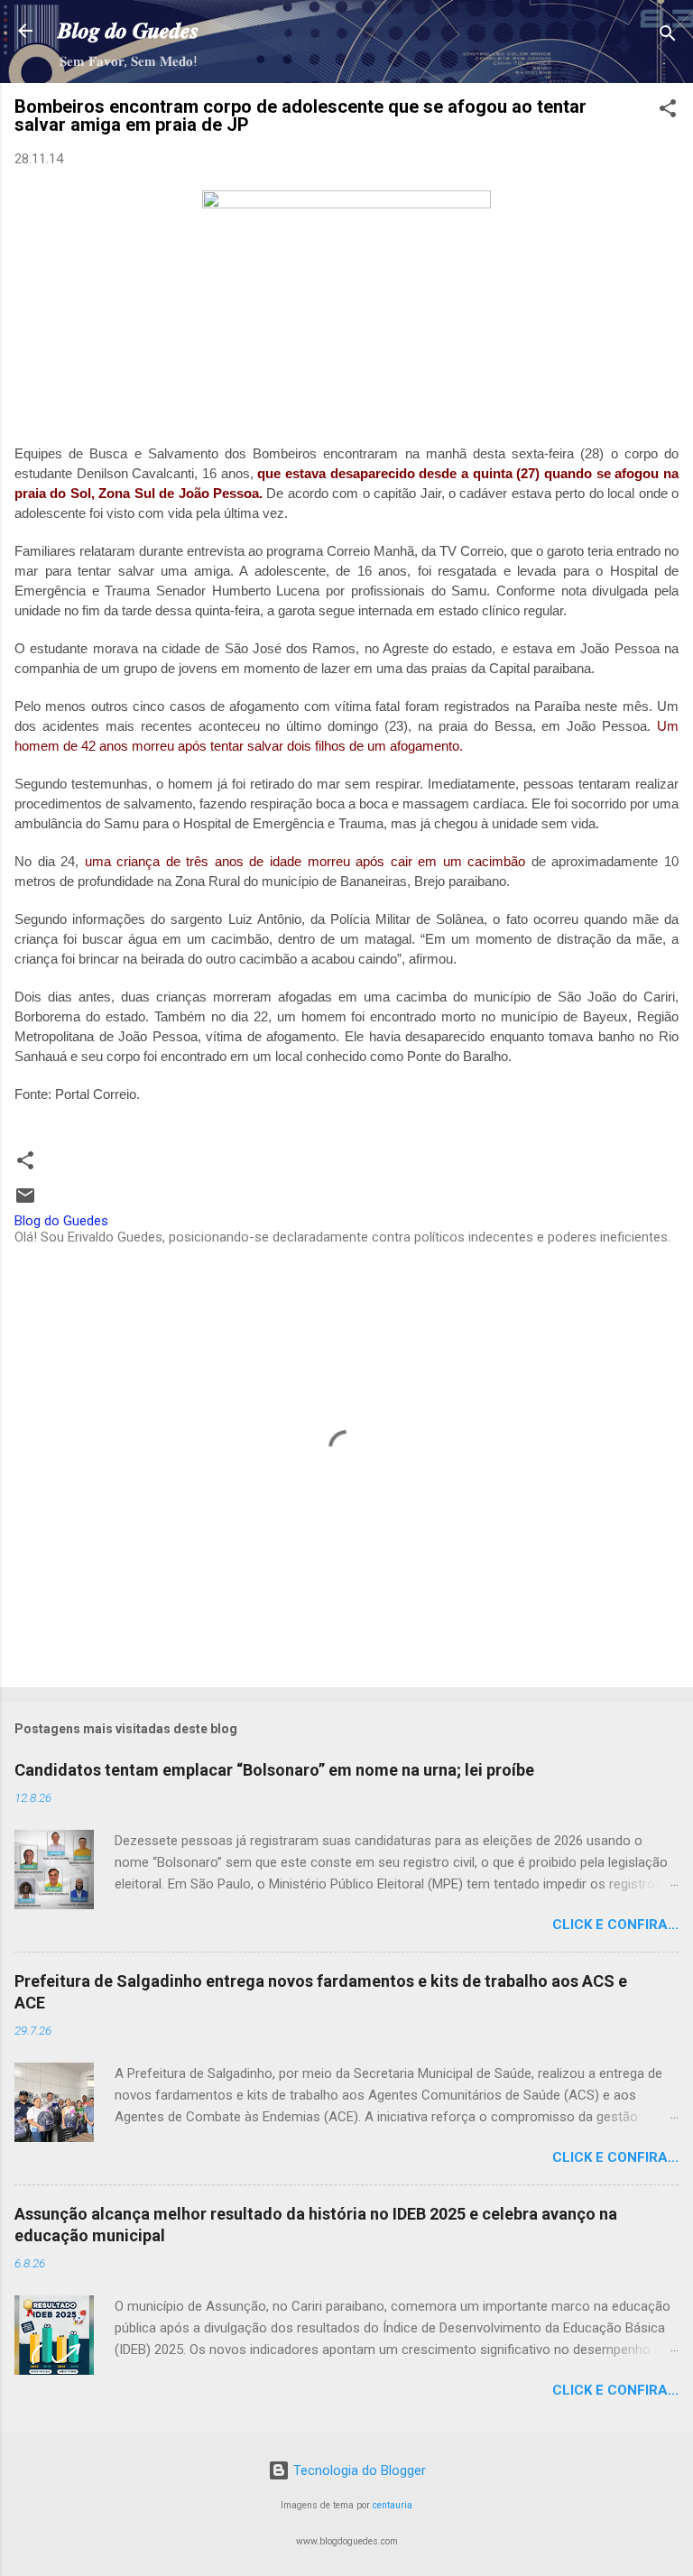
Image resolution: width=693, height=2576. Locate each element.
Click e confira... (615, 1925)
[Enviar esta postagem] (25, 1202)
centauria (393, 2505)
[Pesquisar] (668, 37)
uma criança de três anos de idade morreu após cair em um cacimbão (305, 861)
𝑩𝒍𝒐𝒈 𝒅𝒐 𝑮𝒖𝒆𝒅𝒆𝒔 (128, 31)
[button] (668, 111)
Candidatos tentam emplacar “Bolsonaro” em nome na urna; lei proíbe (274, 1770)
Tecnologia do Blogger (358, 2470)
